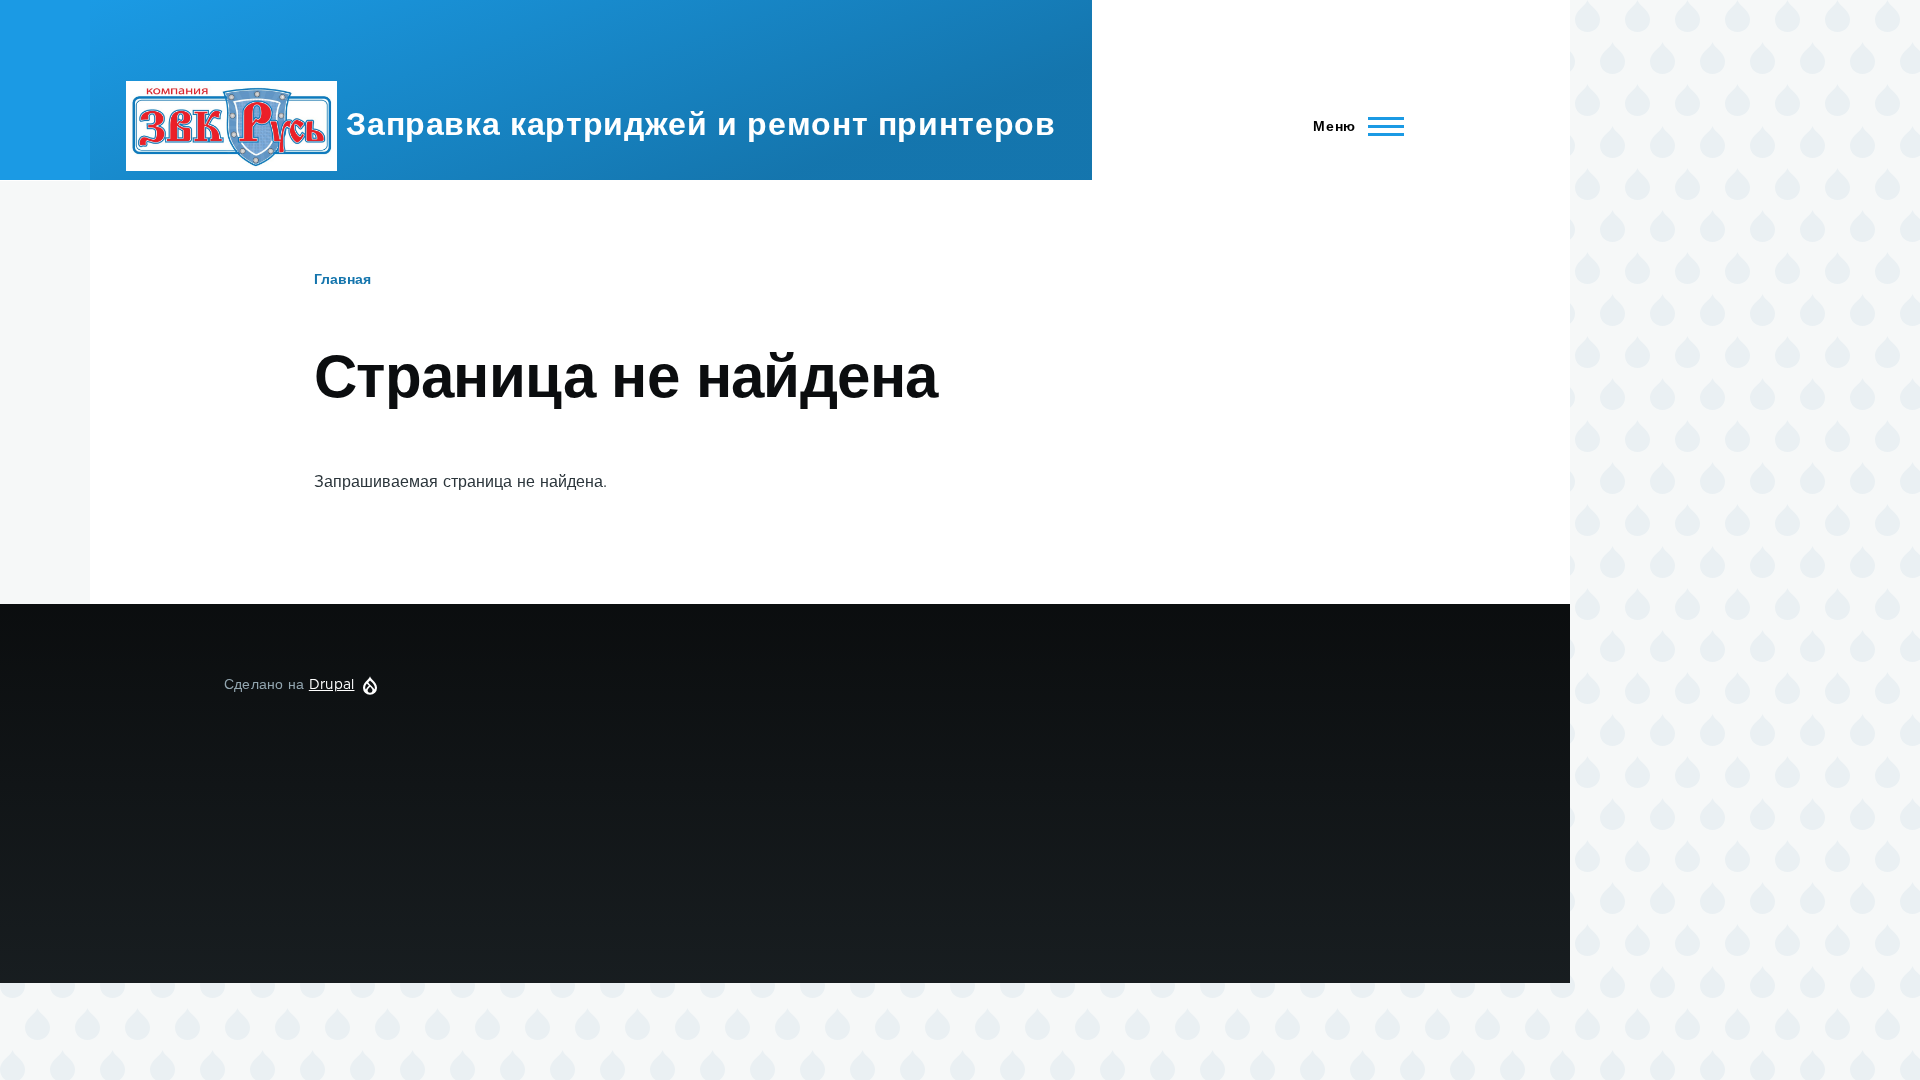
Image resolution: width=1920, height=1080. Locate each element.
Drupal (332, 685)
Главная (342, 280)
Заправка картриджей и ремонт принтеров (700, 126)
